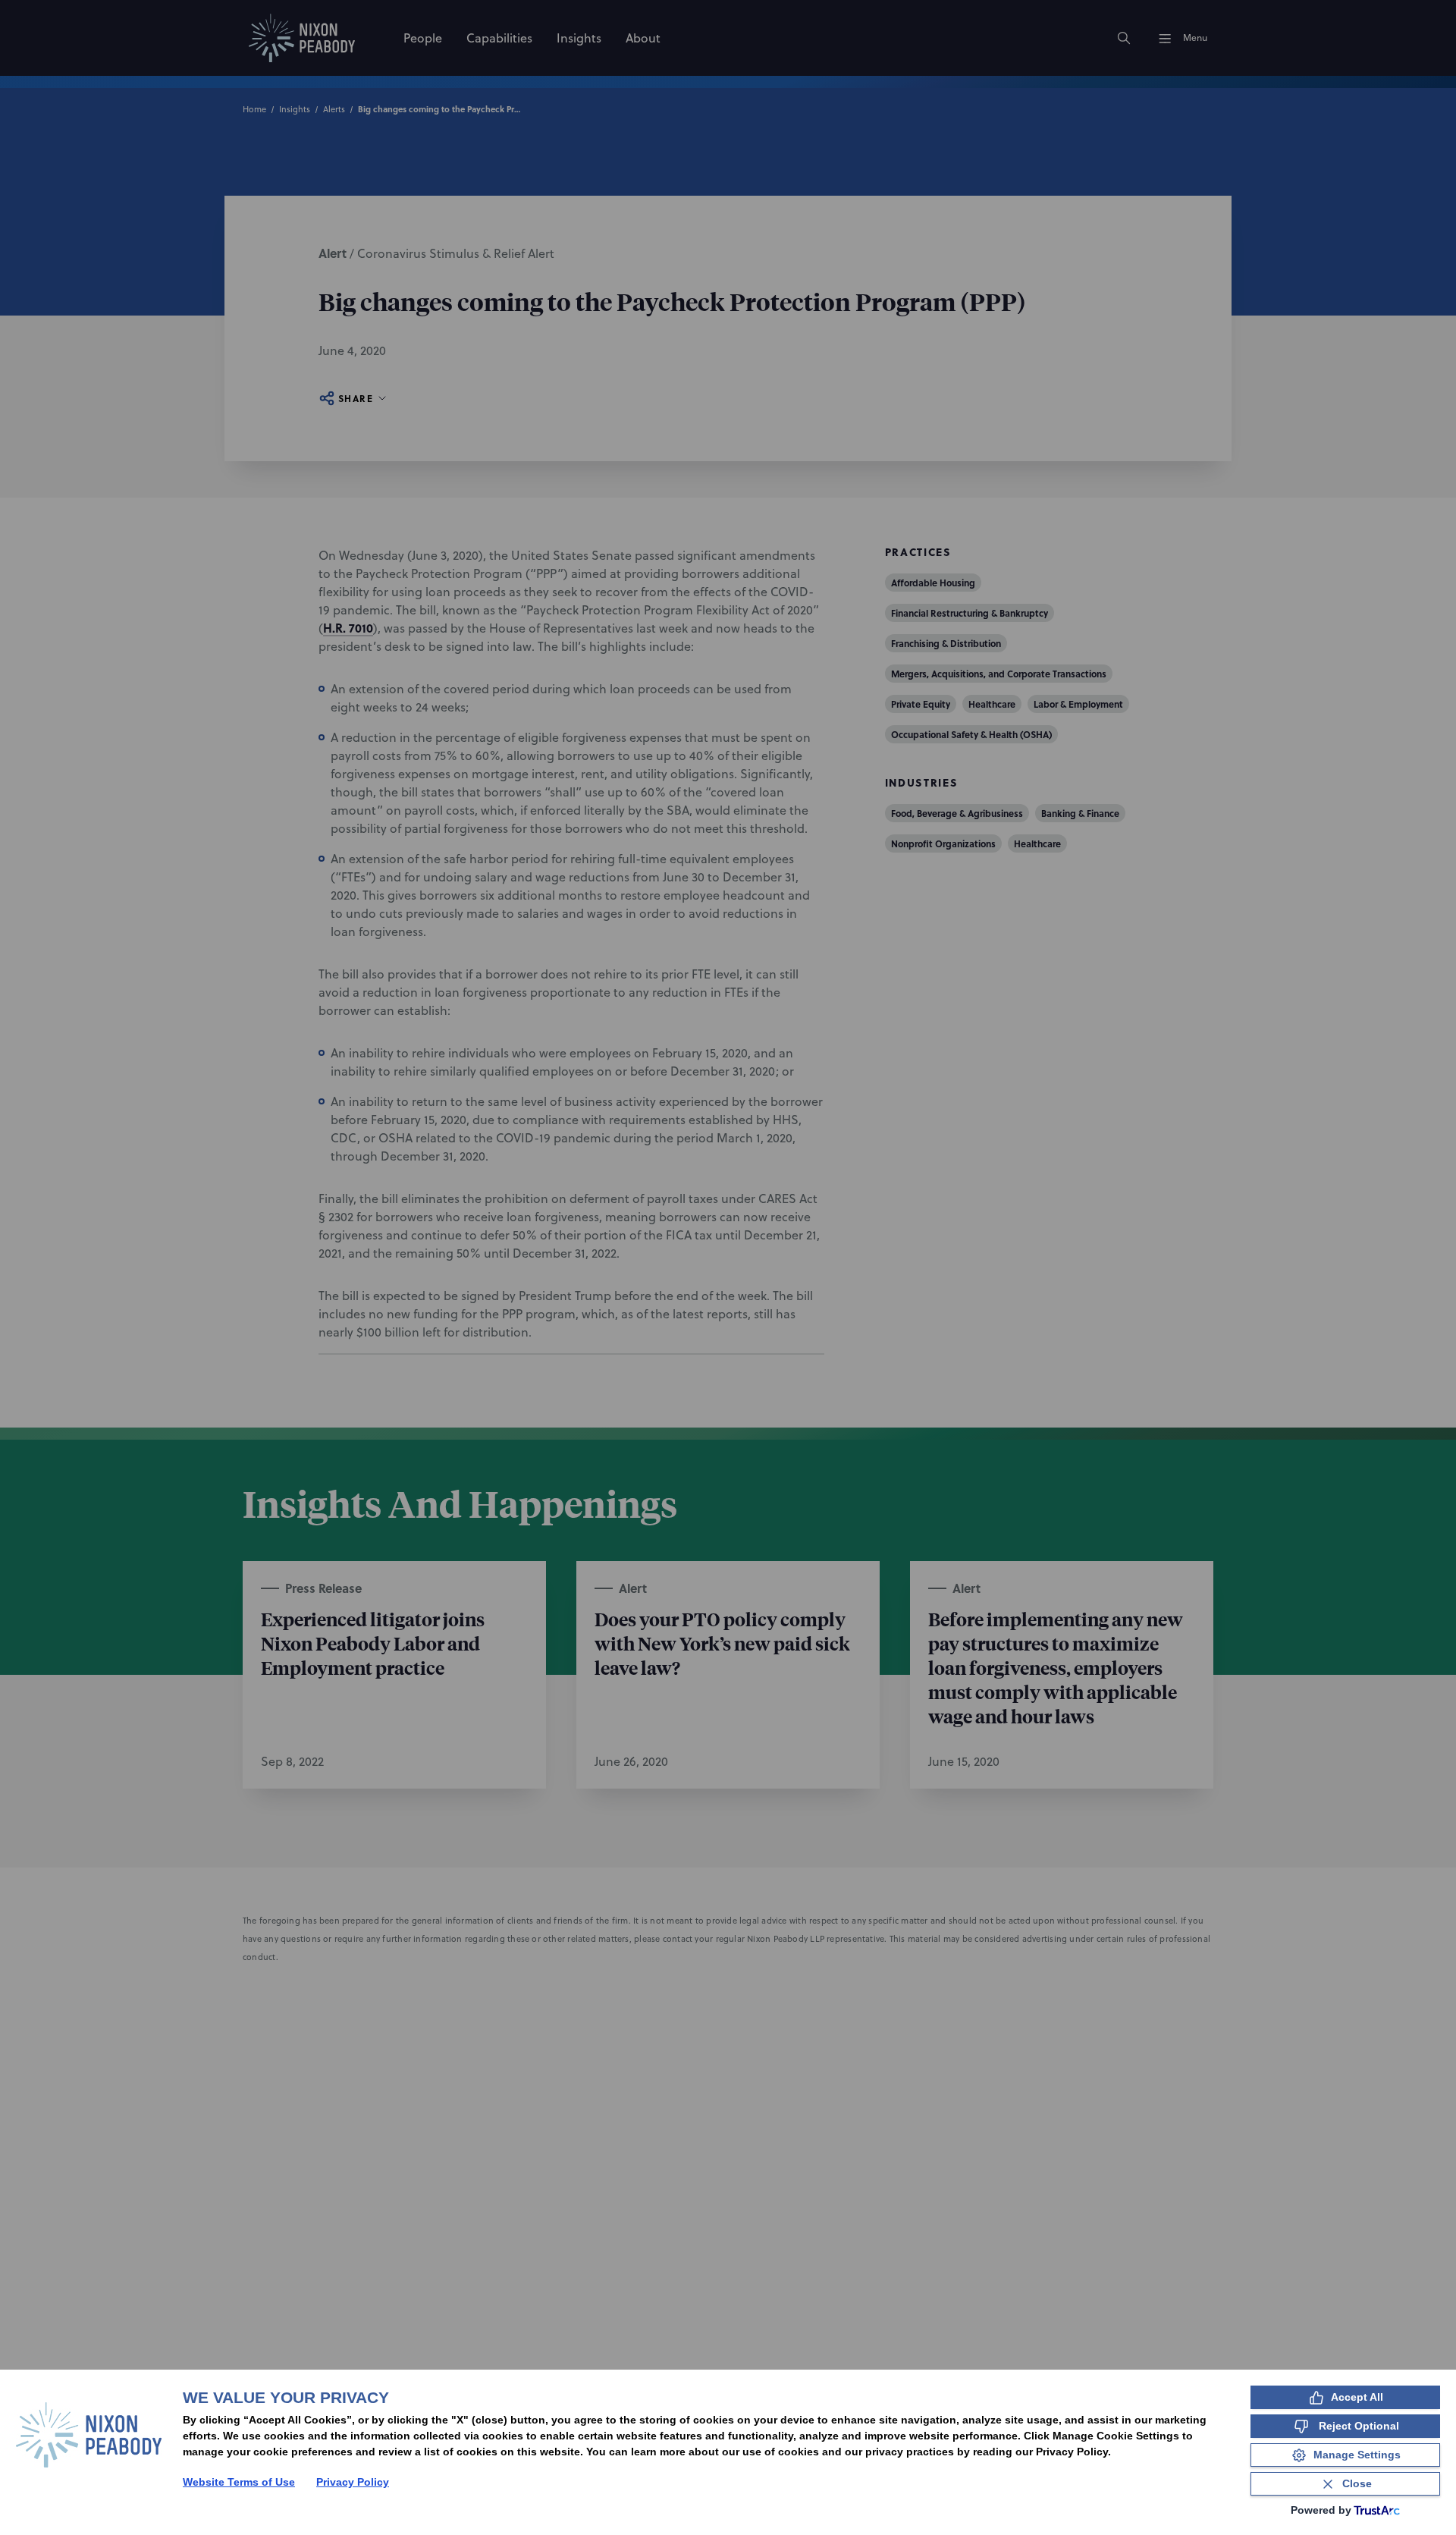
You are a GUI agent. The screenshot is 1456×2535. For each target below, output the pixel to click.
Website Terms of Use (239, 2482)
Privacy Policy (353, 2482)
